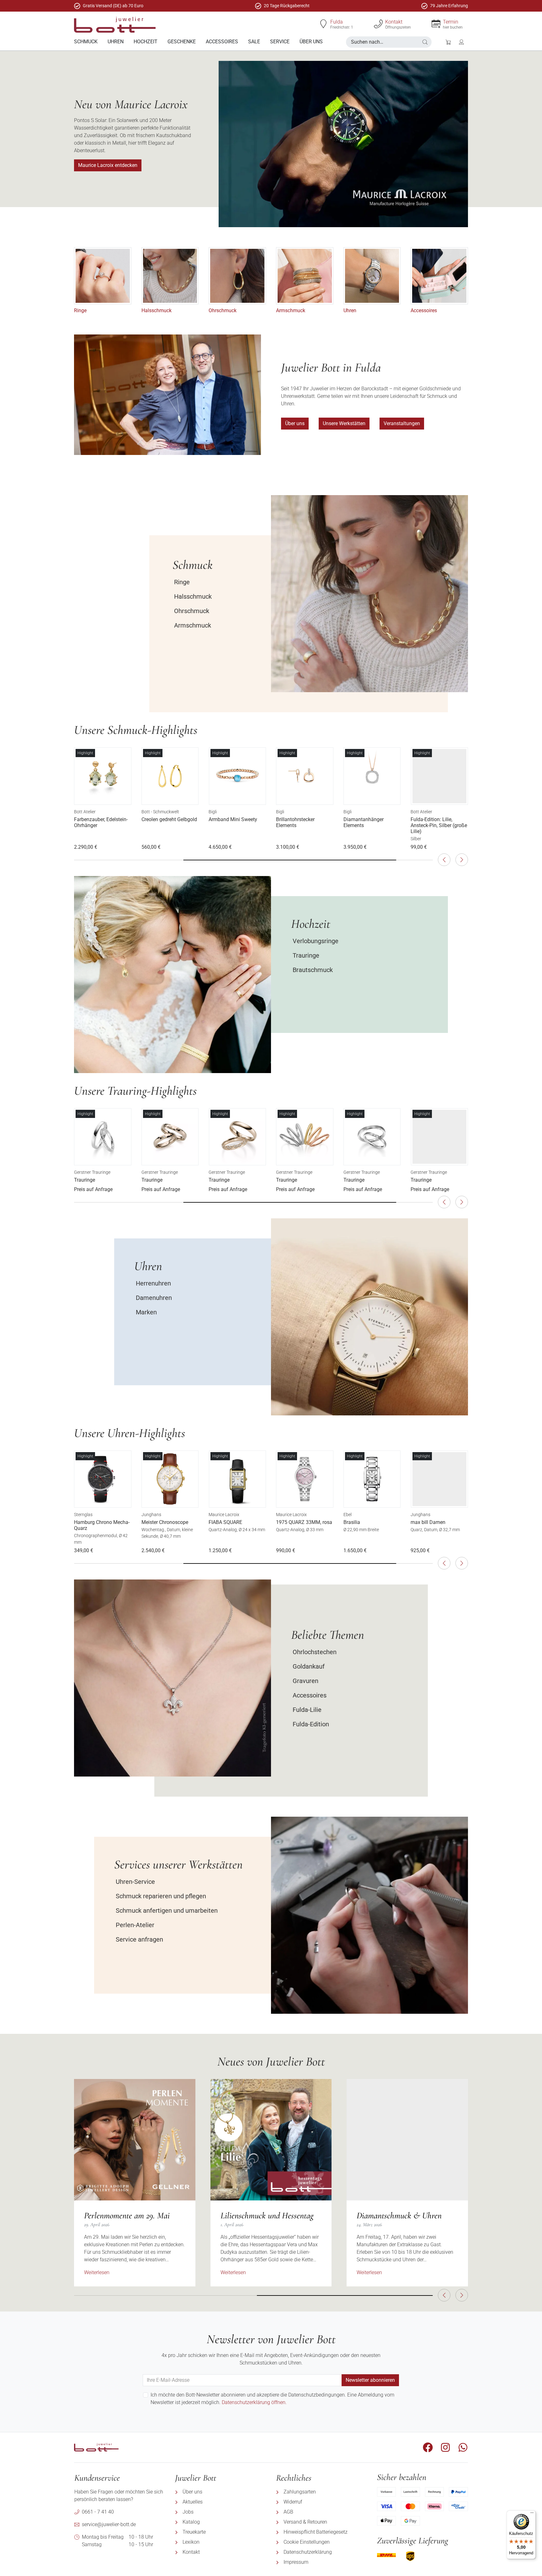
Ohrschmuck (223, 310)
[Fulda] (323, 24)
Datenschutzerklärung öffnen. (254, 2402)
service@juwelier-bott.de (109, 2524)
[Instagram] (445, 2447)
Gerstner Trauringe (92, 1172)
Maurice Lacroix (224, 1515)
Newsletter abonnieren (370, 2380)
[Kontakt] (378, 24)
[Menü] (532, 2514)
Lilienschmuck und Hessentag (267, 2215)
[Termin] (436, 24)
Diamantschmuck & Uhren (399, 2215)
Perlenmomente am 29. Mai (127, 2215)
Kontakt (394, 22)
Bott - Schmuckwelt (160, 812)
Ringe (80, 310)
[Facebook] (428, 2447)
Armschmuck (291, 310)
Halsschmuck (157, 310)
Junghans (151, 1515)
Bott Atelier (85, 812)
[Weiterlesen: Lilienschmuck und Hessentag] (271, 2140)
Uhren (350, 310)
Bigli (213, 812)
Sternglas (83, 1515)
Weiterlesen (97, 2272)
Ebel (348, 1515)
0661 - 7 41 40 (98, 2512)
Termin (451, 22)
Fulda (337, 22)
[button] (425, 42)
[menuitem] (86, 42)
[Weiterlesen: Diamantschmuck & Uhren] (407, 2140)
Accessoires (424, 310)
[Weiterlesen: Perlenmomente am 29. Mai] (135, 2140)
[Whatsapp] (463, 2447)
